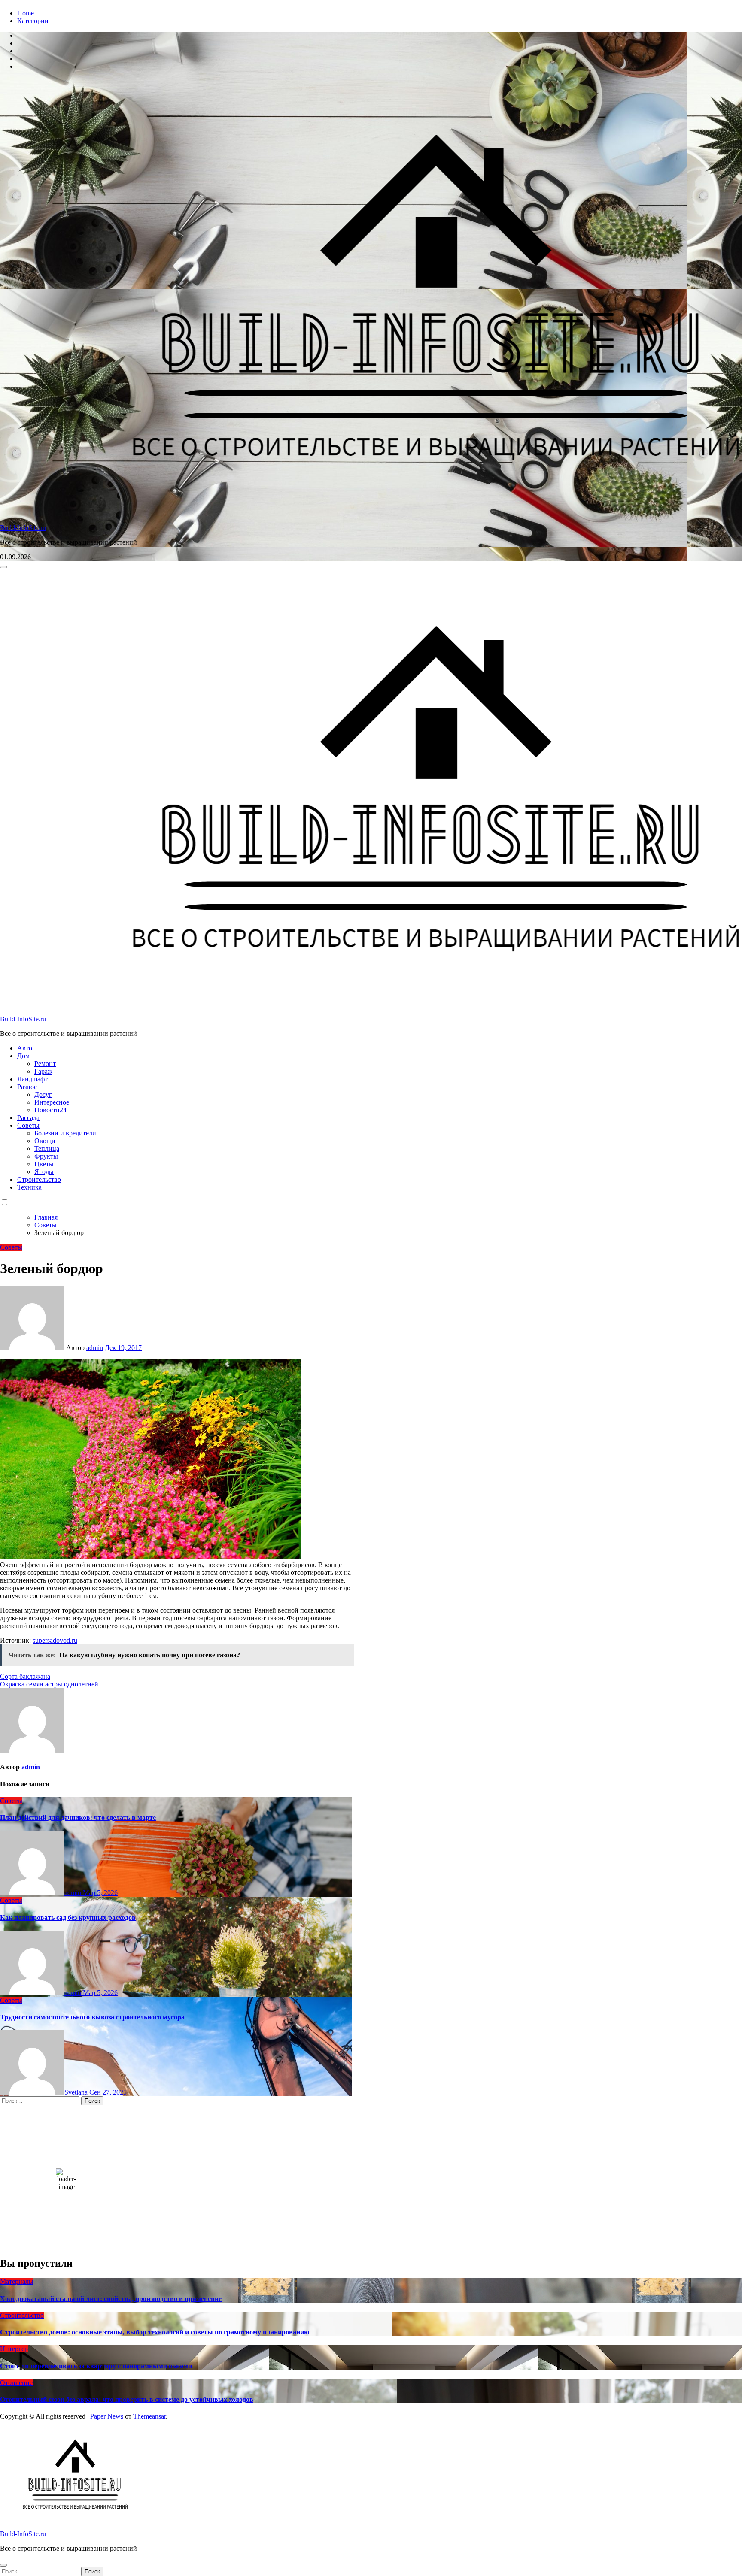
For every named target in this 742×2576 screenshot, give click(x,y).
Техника (29, 1187)
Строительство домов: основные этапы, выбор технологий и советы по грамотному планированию (155, 2332)
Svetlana (77, 2092)
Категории (33, 21)
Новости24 (50, 1110)
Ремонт (45, 1064)
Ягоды (44, 1172)
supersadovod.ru (55, 1640)
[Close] (3, 2565)
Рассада (28, 1118)
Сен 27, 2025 (108, 2092)
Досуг (43, 1094)
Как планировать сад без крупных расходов (68, 1918)
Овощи (45, 1141)
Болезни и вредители (65, 1133)
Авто (25, 1048)
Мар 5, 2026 (100, 1893)
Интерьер (14, 2349)
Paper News (107, 2416)
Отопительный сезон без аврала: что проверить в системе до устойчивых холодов (127, 2399)
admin (95, 1348)
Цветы (44, 1164)
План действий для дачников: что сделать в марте (78, 1818)
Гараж (43, 1071)
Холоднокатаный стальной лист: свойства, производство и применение (111, 2299)
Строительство (39, 1179)
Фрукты (46, 1156)
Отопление (16, 2383)
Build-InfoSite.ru (23, 528)
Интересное (52, 1102)
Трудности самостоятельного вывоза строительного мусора (92, 2017)
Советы (28, 1125)
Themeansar (149, 2416)
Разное (27, 1087)
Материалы (17, 2281)
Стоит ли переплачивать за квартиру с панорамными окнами (96, 2366)
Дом (23, 1056)
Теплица (47, 1149)
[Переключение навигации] (3, 567)
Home (26, 13)
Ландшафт (32, 1079)
